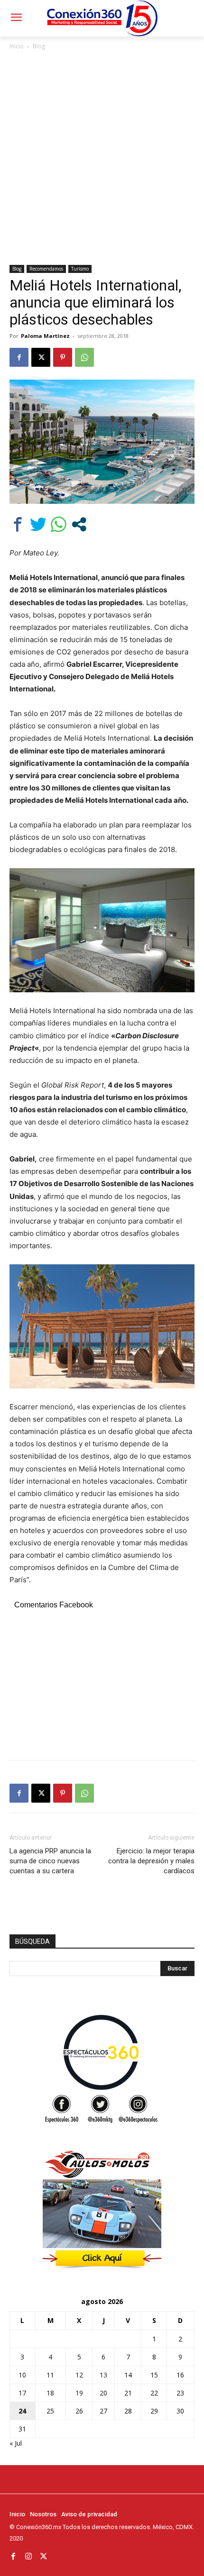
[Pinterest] (63, 357)
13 (103, 2375)
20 (103, 2393)
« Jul (16, 2443)
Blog (39, 46)
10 (22, 2375)
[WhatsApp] (84, 357)
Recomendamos (46, 269)
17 (22, 2393)
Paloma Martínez (45, 336)
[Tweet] (38, 524)
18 (50, 2393)
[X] (41, 357)
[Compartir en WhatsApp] (59, 524)
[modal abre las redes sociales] (79, 524)
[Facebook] (19, 357)
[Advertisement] (102, 158)
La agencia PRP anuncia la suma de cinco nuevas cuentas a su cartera (50, 1861)
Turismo (80, 269)
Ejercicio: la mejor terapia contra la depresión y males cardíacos (151, 1861)
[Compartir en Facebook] (18, 524)
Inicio (17, 46)
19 (79, 2393)
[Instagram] (28, 2556)
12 (79, 2375)
